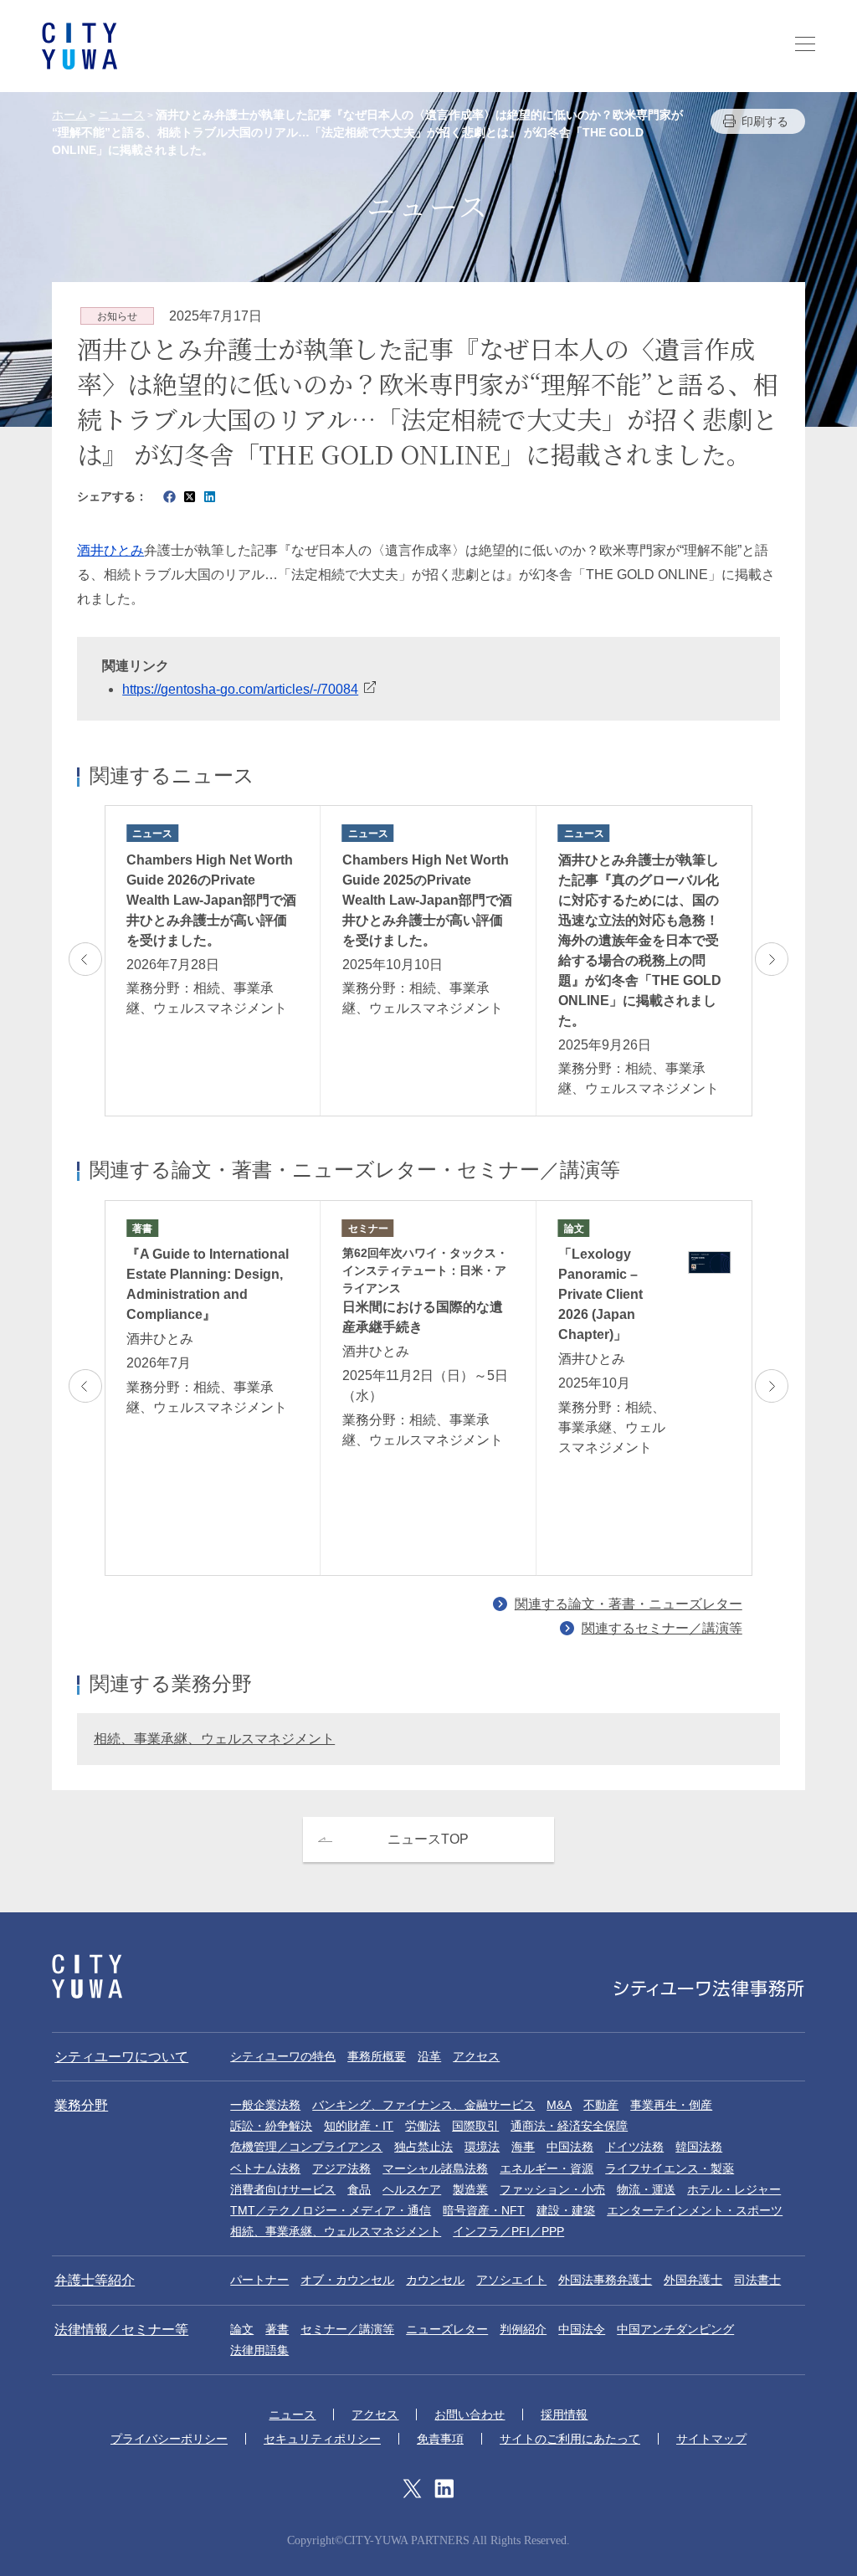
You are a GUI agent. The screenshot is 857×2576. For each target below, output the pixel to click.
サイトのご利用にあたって (570, 2439)
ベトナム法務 (265, 2168)
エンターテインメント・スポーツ (695, 2210)
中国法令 (582, 2329)
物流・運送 (646, 2189)
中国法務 (570, 2147)
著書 (277, 2329)
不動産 (601, 2105)
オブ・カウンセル (347, 2280)
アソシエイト (511, 2280)
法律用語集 (259, 2350)
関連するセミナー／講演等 (662, 1628)
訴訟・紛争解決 (271, 2126)
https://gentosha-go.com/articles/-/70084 (240, 689)
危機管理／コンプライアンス (306, 2147)
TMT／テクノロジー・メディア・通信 (331, 2210)
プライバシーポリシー (169, 2439)
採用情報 (564, 2414)
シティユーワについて (121, 2057)
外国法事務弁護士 (605, 2280)
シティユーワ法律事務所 (87, 1976)
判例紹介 (523, 2329)
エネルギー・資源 (547, 2168)
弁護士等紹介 (95, 2280)
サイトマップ (711, 2439)
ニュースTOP (428, 1839)
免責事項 (440, 2439)
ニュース (292, 2414)
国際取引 (475, 2126)
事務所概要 (377, 2056)
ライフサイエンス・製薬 (670, 2168)
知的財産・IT (359, 2126)
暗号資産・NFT (484, 2210)
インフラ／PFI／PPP (508, 2231)
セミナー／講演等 (347, 2329)
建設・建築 (566, 2210)
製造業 (470, 2189)
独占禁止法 (423, 2147)
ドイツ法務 (634, 2147)
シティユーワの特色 (283, 2056)
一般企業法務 (265, 2105)
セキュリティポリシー (322, 2439)
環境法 (482, 2147)
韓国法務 (699, 2147)
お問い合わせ (470, 2414)
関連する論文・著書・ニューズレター (629, 1604)
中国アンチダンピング (675, 2329)
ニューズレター (447, 2329)
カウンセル (435, 2280)
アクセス (476, 2056)
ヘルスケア (412, 2189)
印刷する (765, 121)
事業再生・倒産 (671, 2105)
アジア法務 (341, 2168)
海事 (523, 2147)
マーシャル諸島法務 (435, 2168)
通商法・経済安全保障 (569, 2126)
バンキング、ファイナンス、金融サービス (423, 2105)
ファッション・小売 (552, 2189)
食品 (359, 2189)
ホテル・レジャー (734, 2189)
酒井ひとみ (110, 550)
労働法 (423, 2126)
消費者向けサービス (283, 2189)
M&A (559, 2105)
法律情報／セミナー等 (121, 2330)
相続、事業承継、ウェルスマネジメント (214, 1739)
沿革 (429, 2056)
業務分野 (81, 2105)
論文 (242, 2329)
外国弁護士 (693, 2280)
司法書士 (757, 2280)
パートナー (259, 2280)
